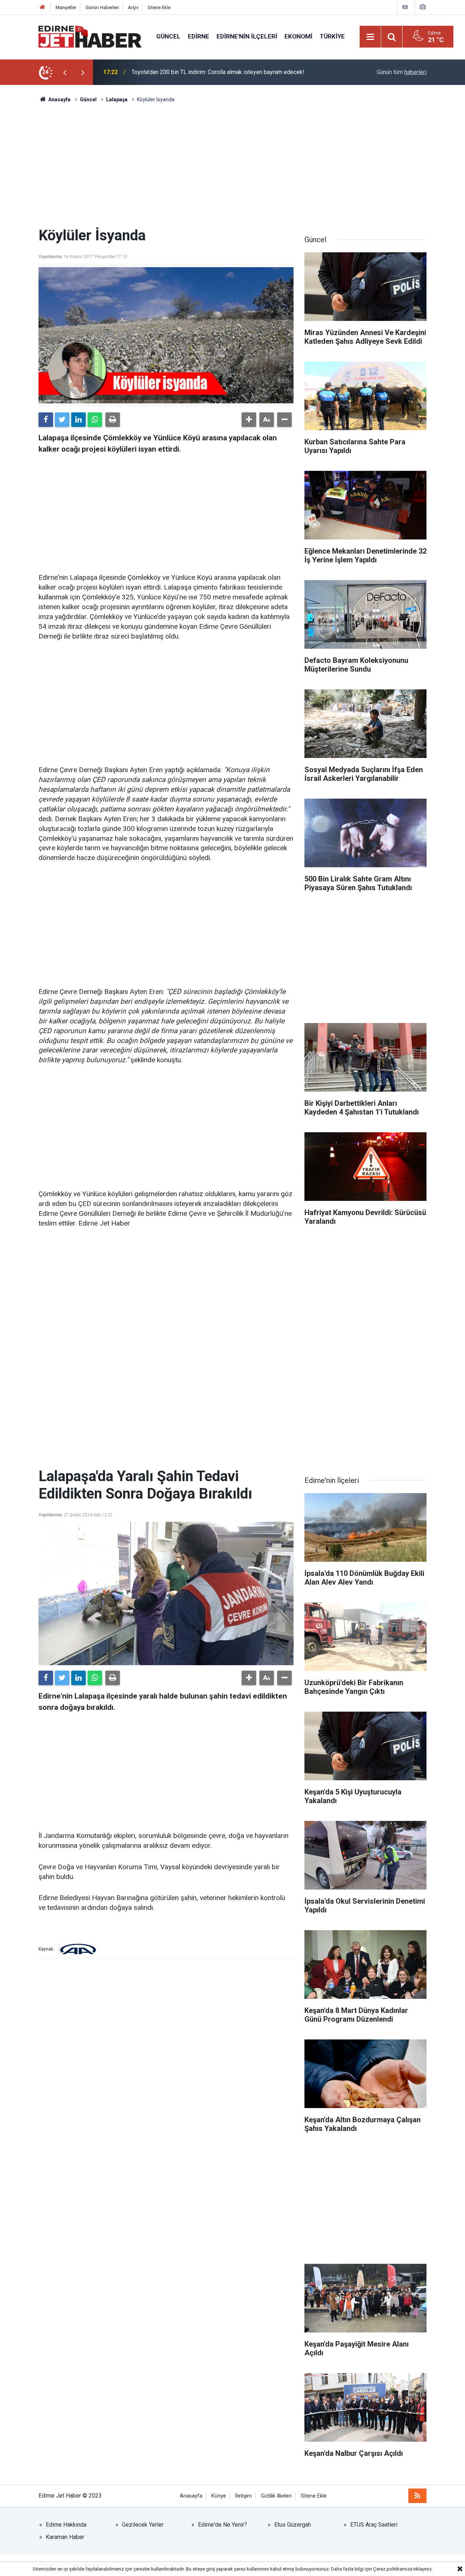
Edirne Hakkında (66, 2525)
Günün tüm (402, 72)
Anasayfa (191, 2496)
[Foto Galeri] (422, 7)
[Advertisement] (232, 165)
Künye (219, 2496)
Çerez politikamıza (393, 2569)
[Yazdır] (113, 420)
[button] (249, 420)
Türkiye (332, 36)
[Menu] (371, 37)
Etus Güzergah (293, 2525)
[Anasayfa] (43, 7)
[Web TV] (405, 7)
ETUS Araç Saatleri (374, 2525)
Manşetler (66, 7)
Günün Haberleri (102, 7)
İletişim (243, 2496)
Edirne (199, 36)
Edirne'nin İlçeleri (247, 36)
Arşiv (133, 7)
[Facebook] (46, 420)
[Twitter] (62, 420)
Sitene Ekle (159, 7)
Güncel (168, 36)
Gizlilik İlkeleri (276, 2496)
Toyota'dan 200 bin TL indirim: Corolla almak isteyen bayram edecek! (218, 72)
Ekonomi (298, 36)
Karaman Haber (65, 2537)
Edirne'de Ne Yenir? (223, 2525)
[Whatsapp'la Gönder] (95, 420)
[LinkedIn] (78, 420)
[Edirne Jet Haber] (90, 36)
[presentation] (65, 72)
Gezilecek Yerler (143, 2525)
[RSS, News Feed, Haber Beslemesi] (417, 2496)
